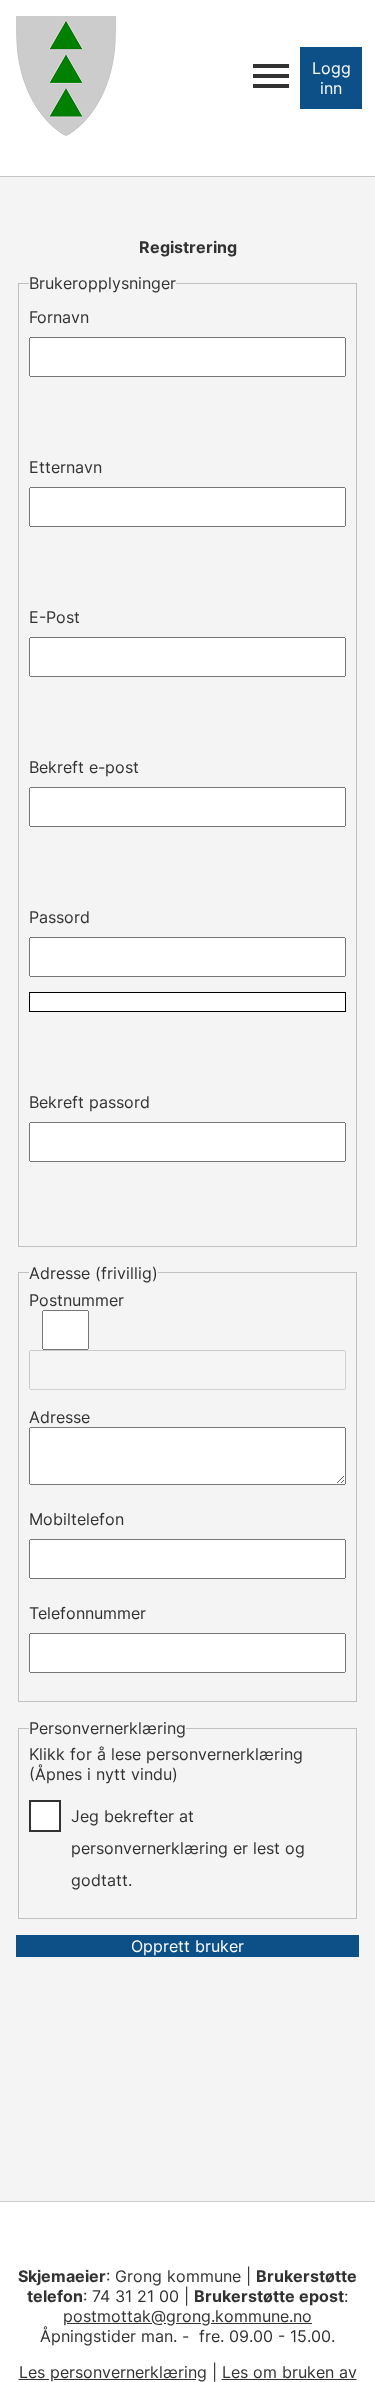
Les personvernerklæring (113, 2372)
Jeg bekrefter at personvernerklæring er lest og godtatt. (188, 1819)
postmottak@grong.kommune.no (187, 2316)
